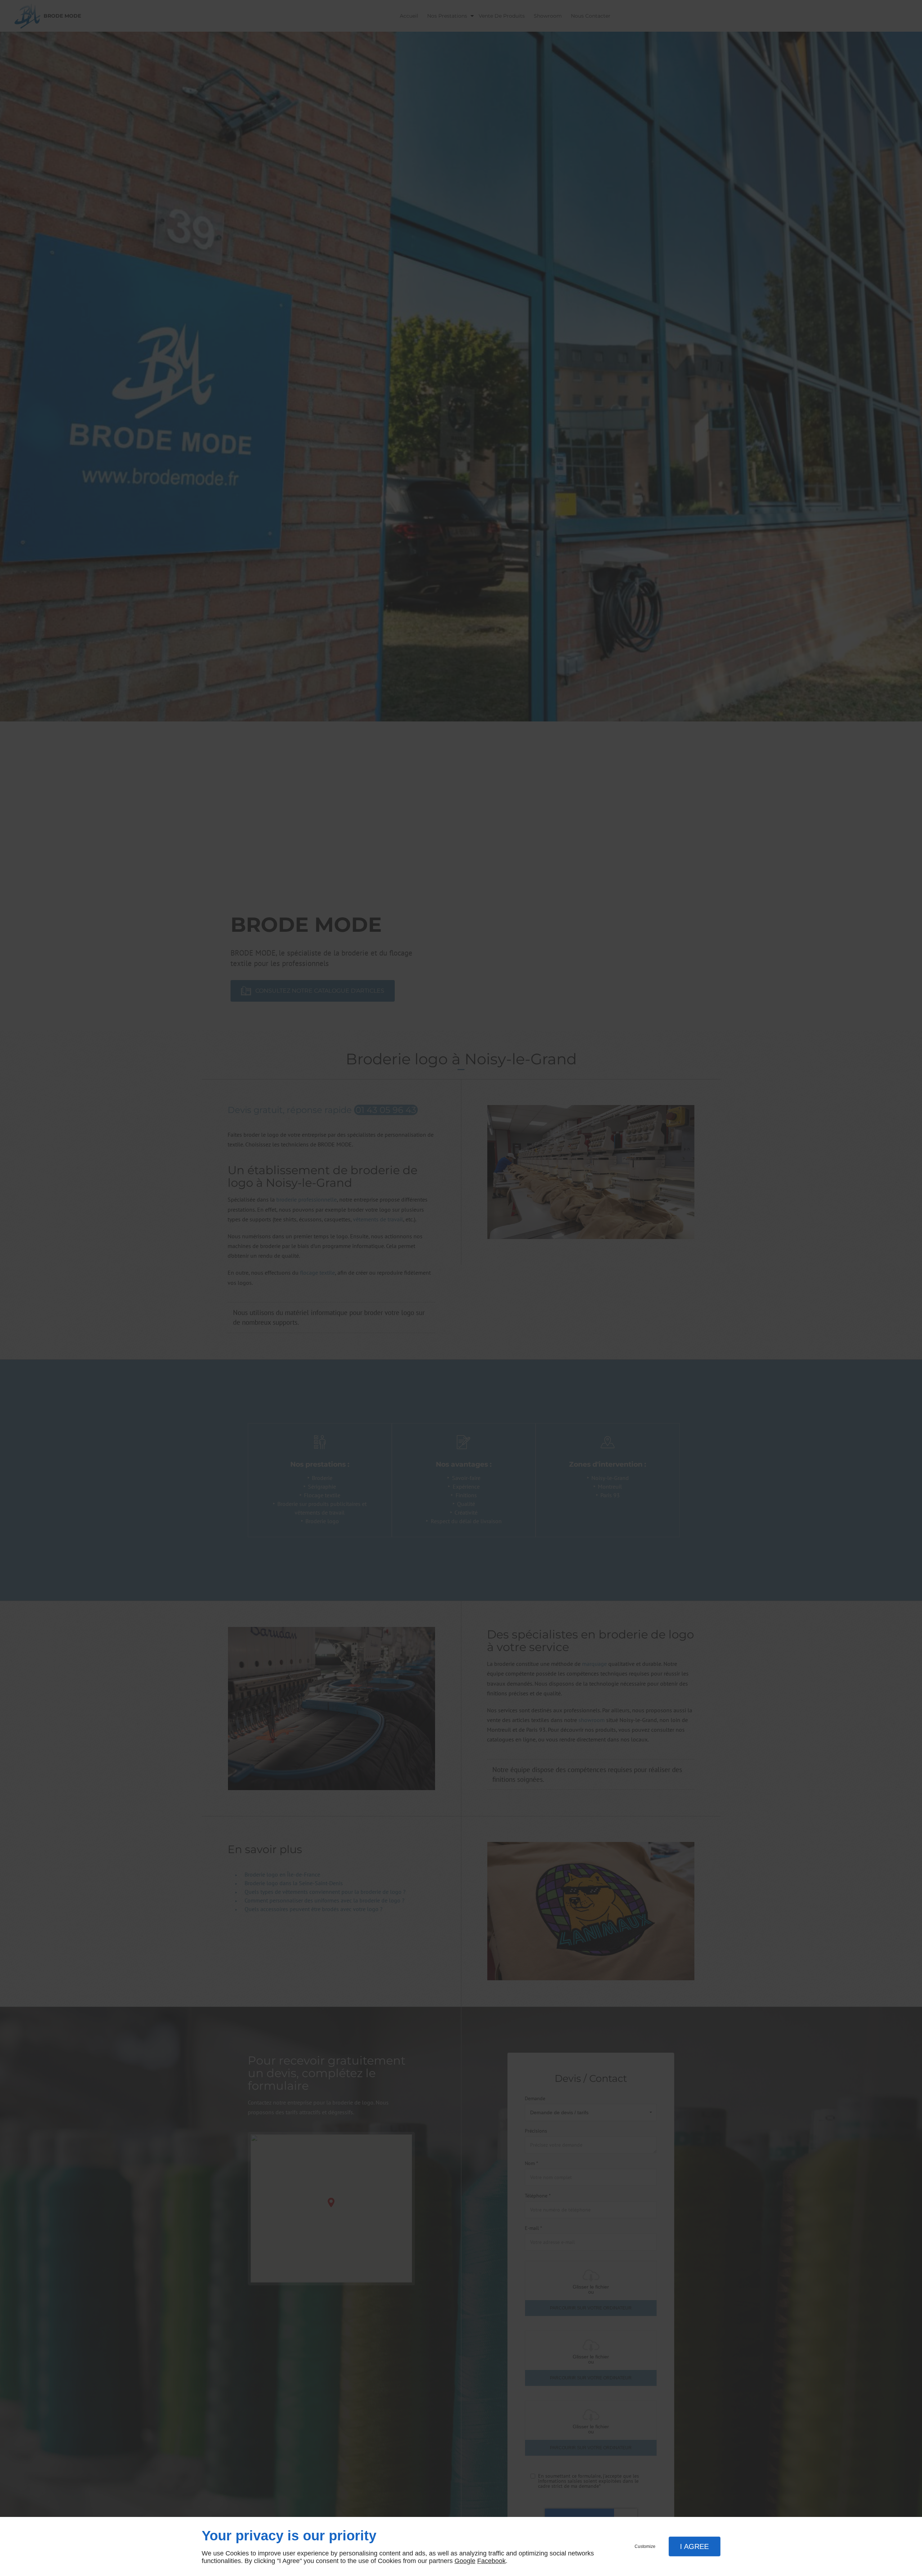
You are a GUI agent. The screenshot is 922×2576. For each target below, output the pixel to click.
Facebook (491, 2561)
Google (465, 2561)
